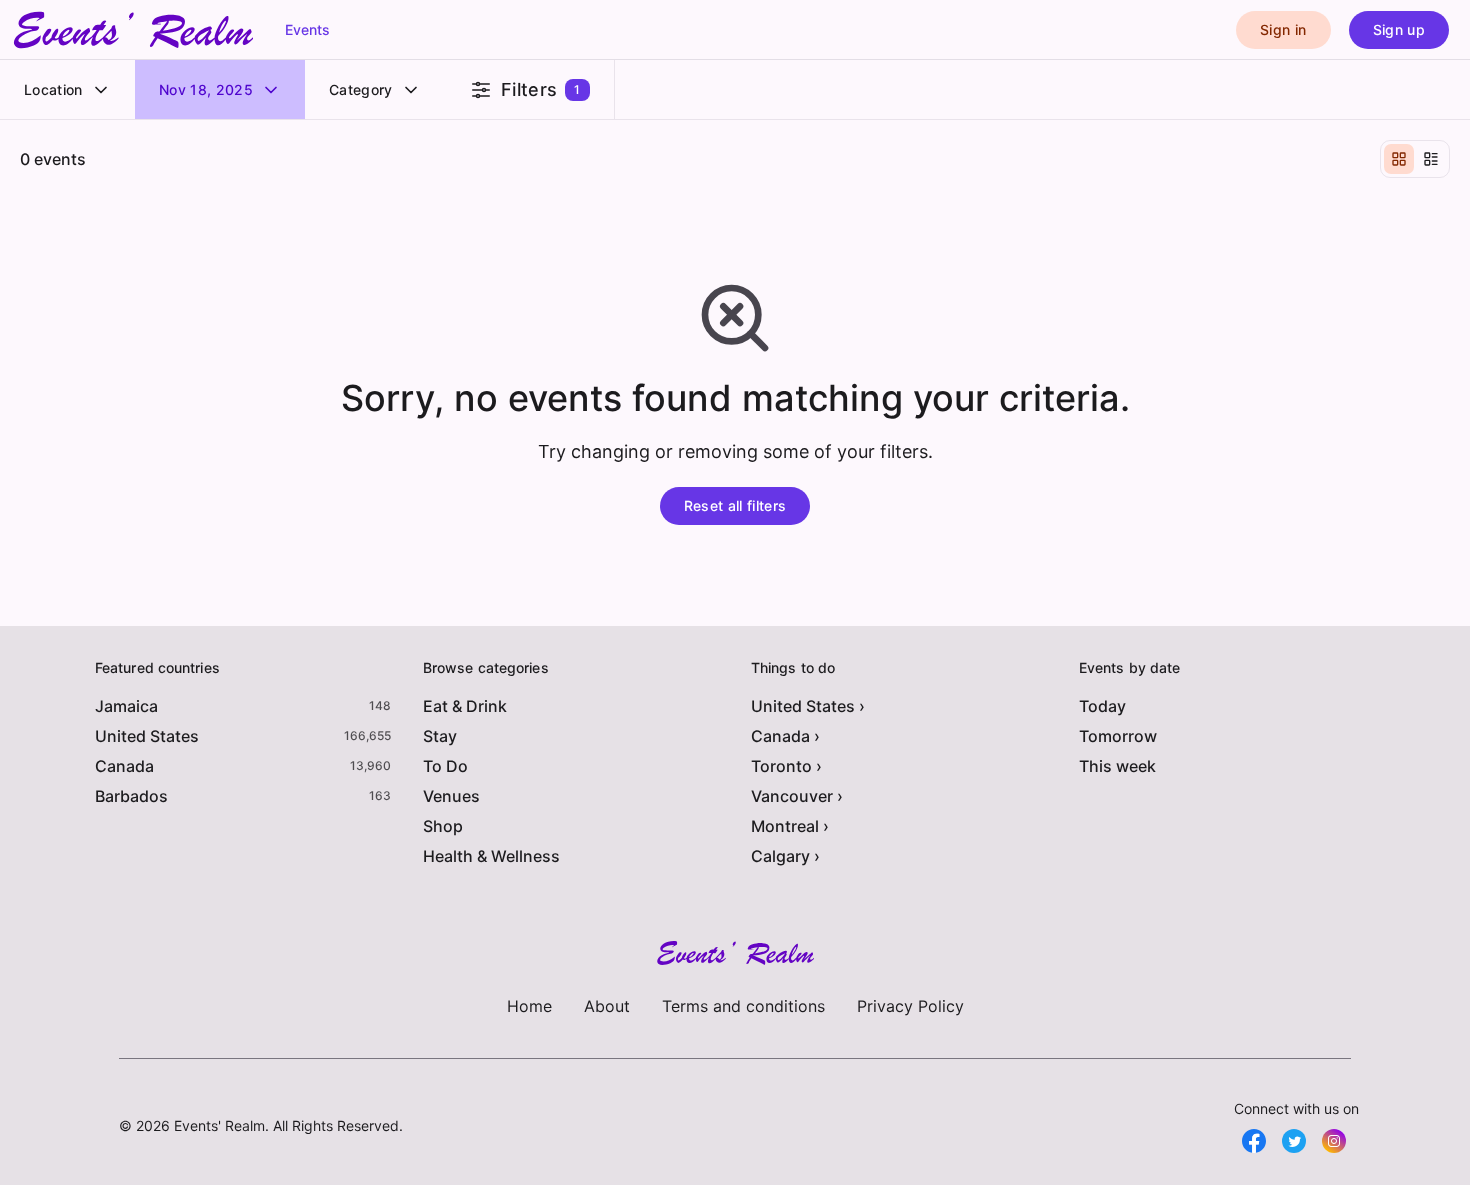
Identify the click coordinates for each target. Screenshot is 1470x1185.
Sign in (1283, 29)
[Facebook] (1254, 1141)
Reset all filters (735, 505)
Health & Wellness (491, 856)
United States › (808, 706)
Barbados (131, 796)
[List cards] (1431, 159)
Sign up (1399, 29)
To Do (445, 766)
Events (307, 29)
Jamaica (126, 706)
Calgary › (785, 856)
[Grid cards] (1399, 159)
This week (1117, 766)
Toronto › (786, 766)
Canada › (785, 736)
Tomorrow (1118, 736)
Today (1102, 706)
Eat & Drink (465, 706)
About (607, 1006)
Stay (440, 736)
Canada (124, 766)
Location (53, 89)
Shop (443, 826)
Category (361, 89)
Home (529, 1006)
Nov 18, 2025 (206, 89)
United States (147, 736)
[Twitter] (1294, 1141)
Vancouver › (797, 796)
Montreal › (790, 826)
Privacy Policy (910, 1006)
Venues (451, 796)
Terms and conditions (743, 1006)
